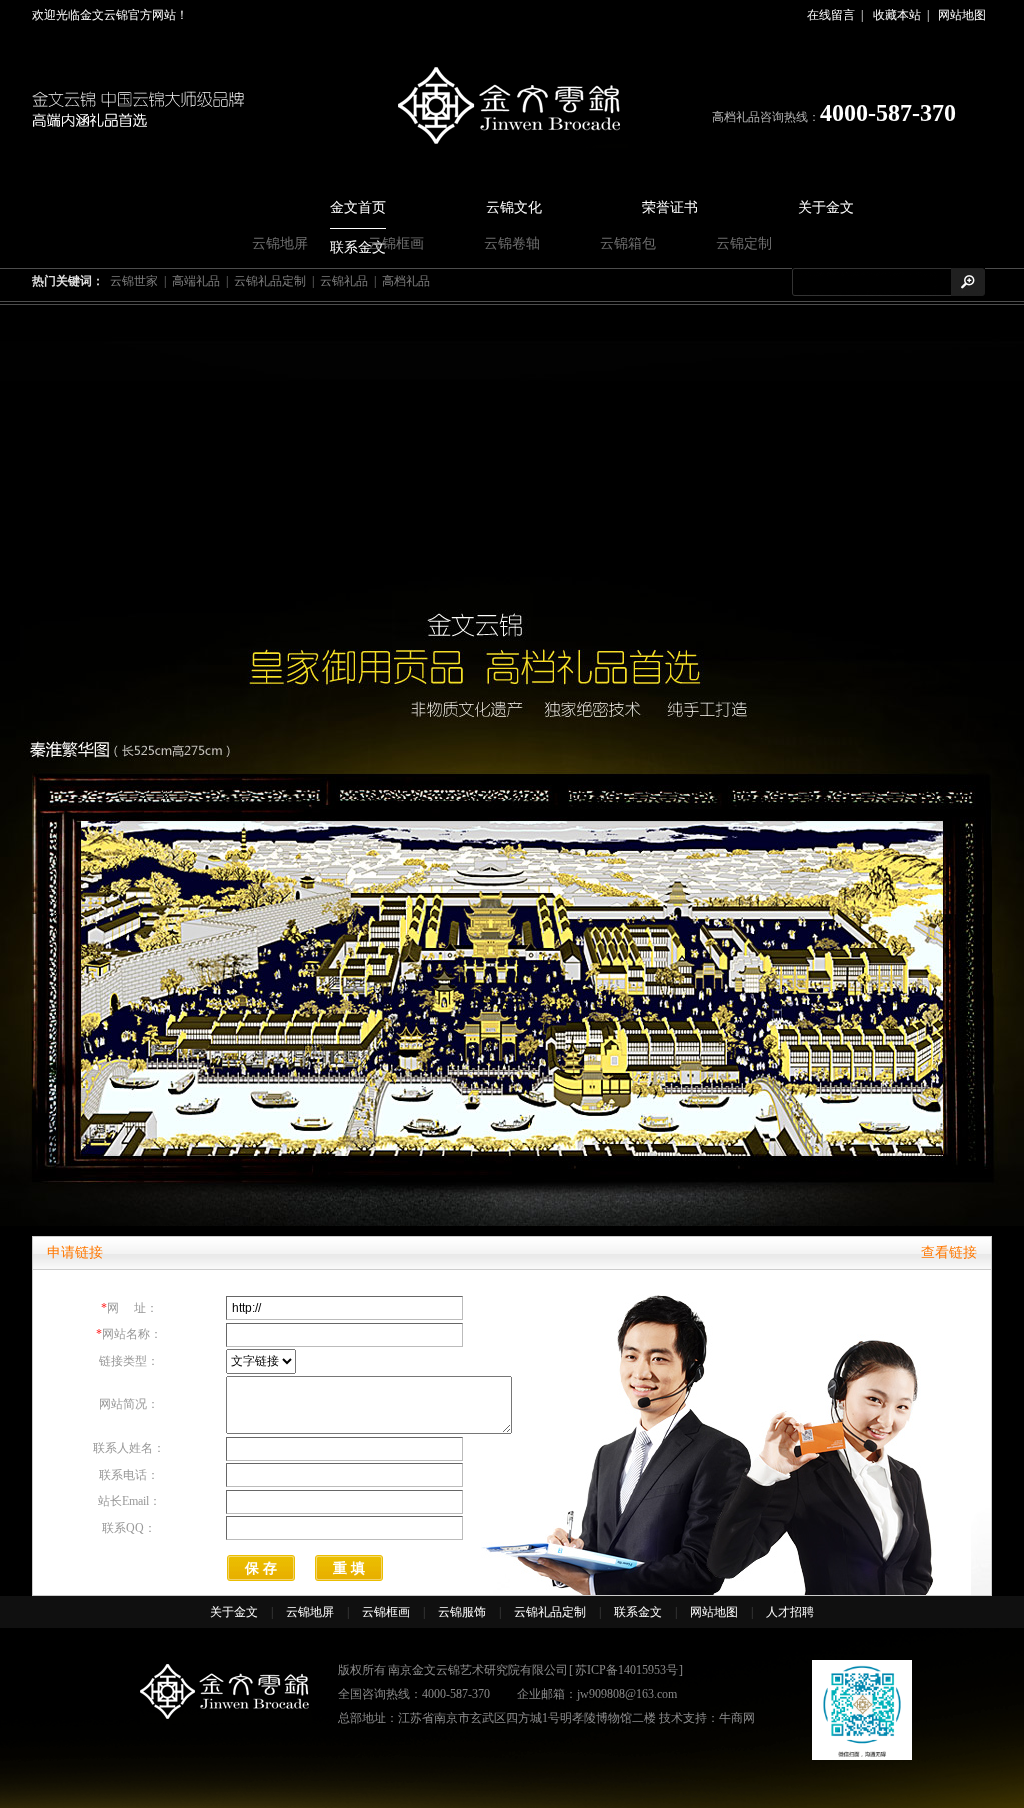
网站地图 (962, 15)
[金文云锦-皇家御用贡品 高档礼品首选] (512, 765)
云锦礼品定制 (270, 281)
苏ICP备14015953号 (626, 1670)
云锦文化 (514, 207)
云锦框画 (396, 243)
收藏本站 (897, 15)
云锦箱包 (628, 243)
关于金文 (826, 207)
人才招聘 (790, 1612)
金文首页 (358, 207)
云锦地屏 (280, 243)
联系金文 (638, 1612)
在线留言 (831, 15)
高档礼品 (406, 281)
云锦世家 (134, 281)
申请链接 (75, 1252)
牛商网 (737, 1718)
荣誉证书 (670, 207)
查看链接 (949, 1252)
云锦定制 (744, 243)
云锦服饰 (462, 1612)
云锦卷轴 (512, 243)
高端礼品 (196, 281)
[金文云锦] (513, 107)
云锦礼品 (344, 281)
